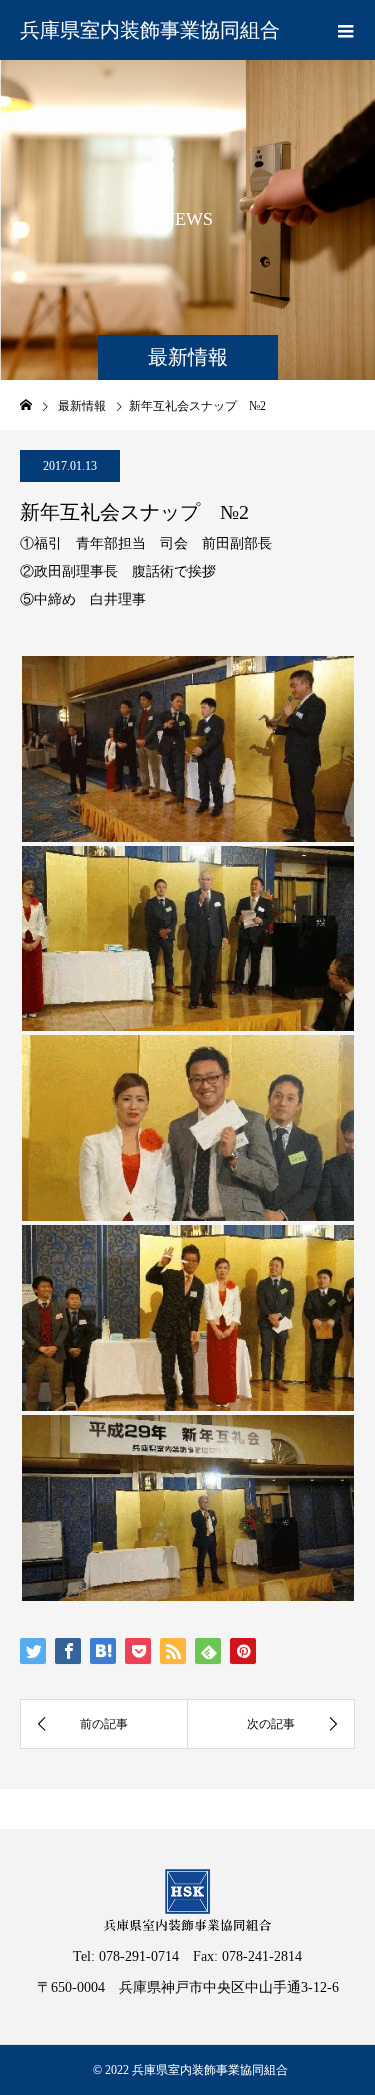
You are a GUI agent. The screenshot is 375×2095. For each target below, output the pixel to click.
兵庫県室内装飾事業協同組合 (150, 30)
